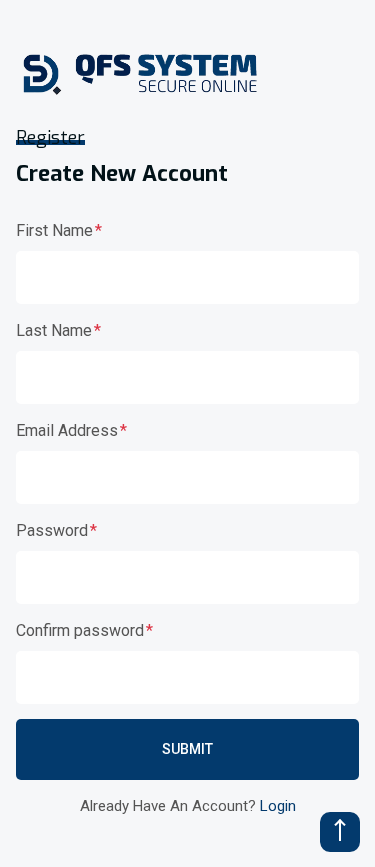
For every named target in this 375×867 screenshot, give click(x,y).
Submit (187, 749)
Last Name (54, 330)
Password (52, 530)
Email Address (67, 430)
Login (278, 806)
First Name (54, 230)
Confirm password (80, 630)
